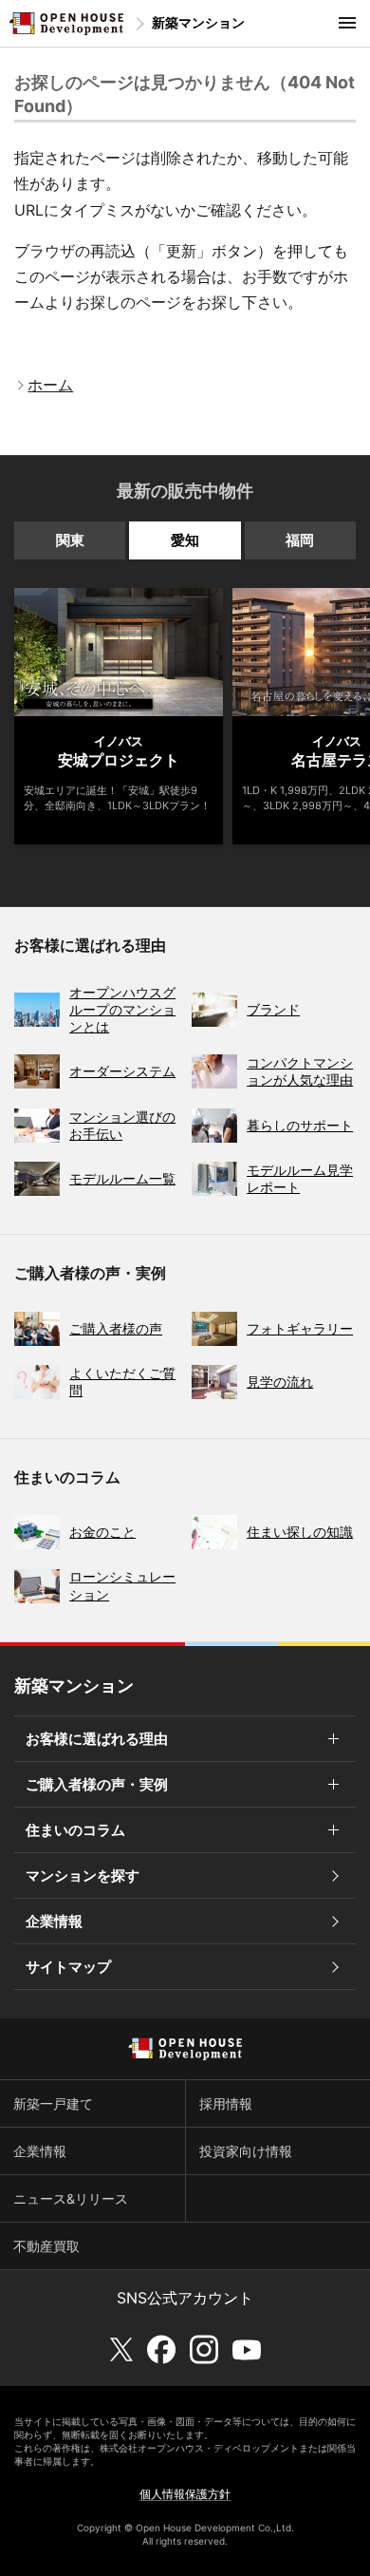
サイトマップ (68, 1967)
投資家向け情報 (246, 2151)
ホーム (50, 385)
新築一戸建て (53, 2103)
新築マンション (198, 22)
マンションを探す (83, 1875)
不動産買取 (46, 2246)
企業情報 (54, 1921)
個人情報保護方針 (185, 2494)
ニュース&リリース (71, 2198)
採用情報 (226, 2103)
